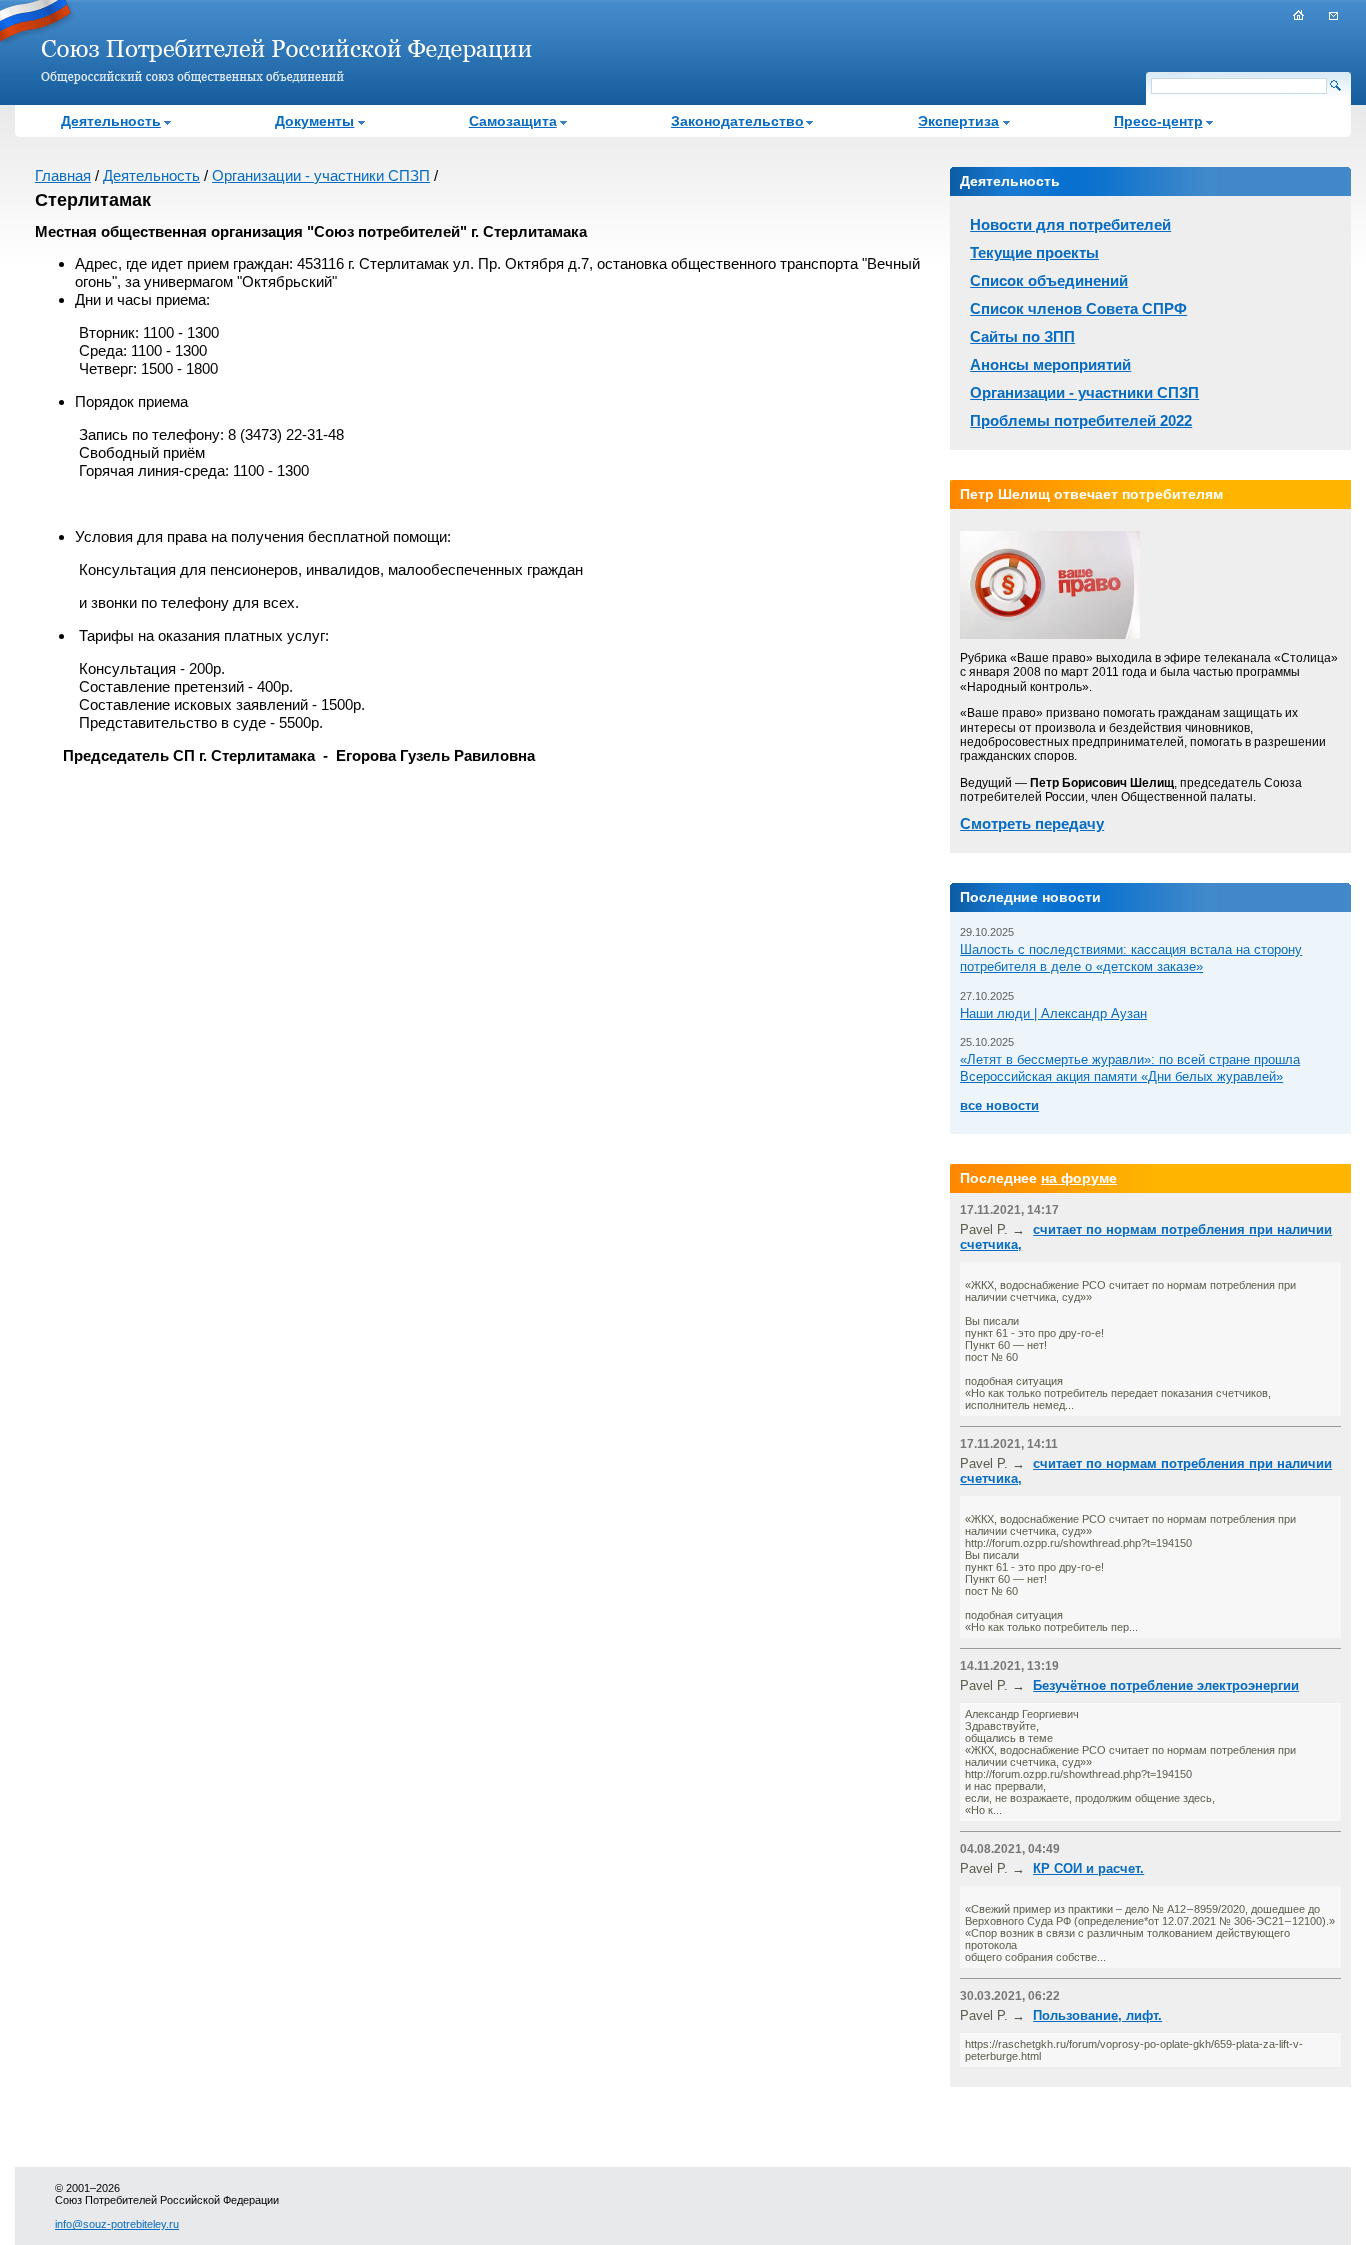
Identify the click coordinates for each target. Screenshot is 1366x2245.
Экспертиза (958, 121)
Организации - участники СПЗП (321, 175)
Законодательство (737, 121)
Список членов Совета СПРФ (1078, 308)
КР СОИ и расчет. (1088, 1868)
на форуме (1079, 1178)
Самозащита (513, 121)
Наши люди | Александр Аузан (1053, 1013)
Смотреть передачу (1032, 823)
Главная (63, 175)
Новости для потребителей (1070, 224)
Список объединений (1049, 280)
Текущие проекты (1034, 252)
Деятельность (111, 121)
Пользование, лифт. (1097, 2015)
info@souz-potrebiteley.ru (117, 2224)
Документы (314, 121)
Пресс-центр (1158, 121)
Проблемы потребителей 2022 (1081, 420)
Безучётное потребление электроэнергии (1166, 1685)
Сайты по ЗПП (1022, 336)
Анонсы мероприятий (1050, 364)
